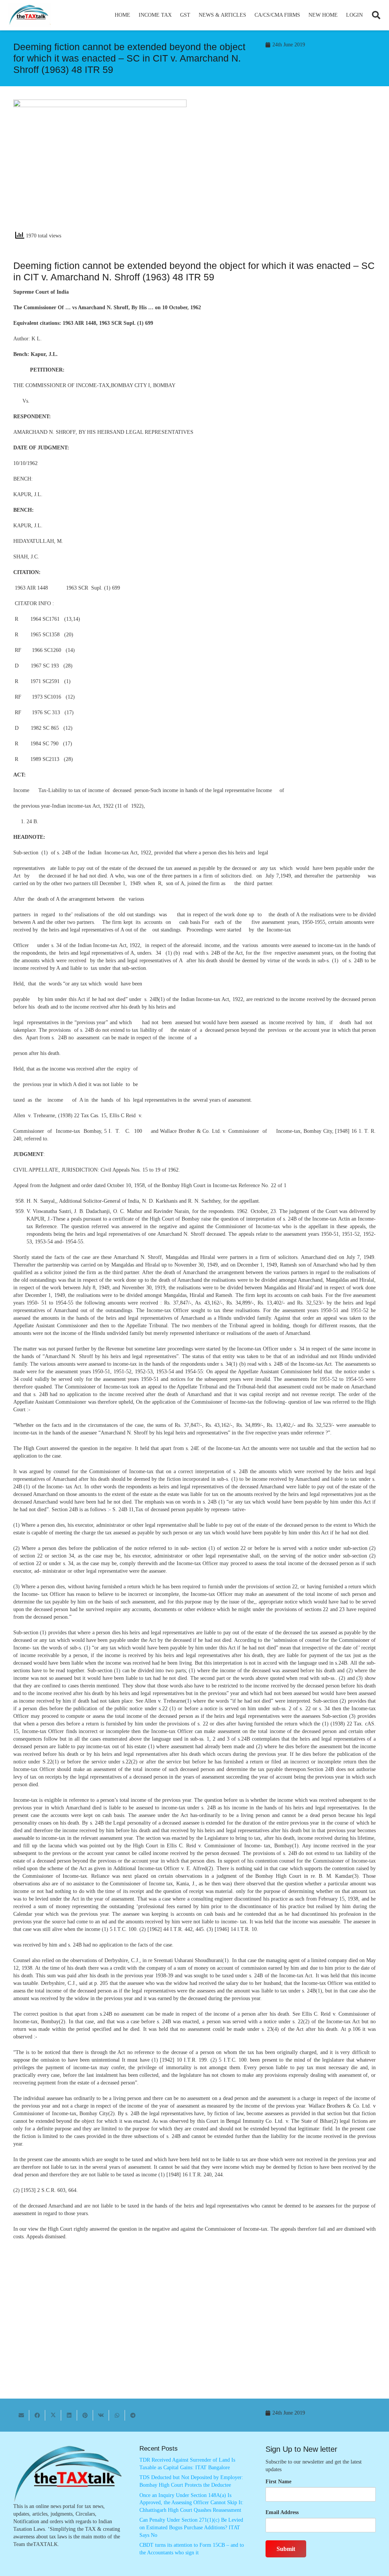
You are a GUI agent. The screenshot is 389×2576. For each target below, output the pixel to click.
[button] (175, 15)
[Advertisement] (289, 168)
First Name (278, 2482)
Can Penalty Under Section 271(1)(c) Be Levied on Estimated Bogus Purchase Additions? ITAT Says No (191, 2527)
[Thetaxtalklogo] (29, 15)
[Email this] (21, 2415)
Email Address (282, 2512)
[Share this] (37, 2415)
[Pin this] (85, 2415)
